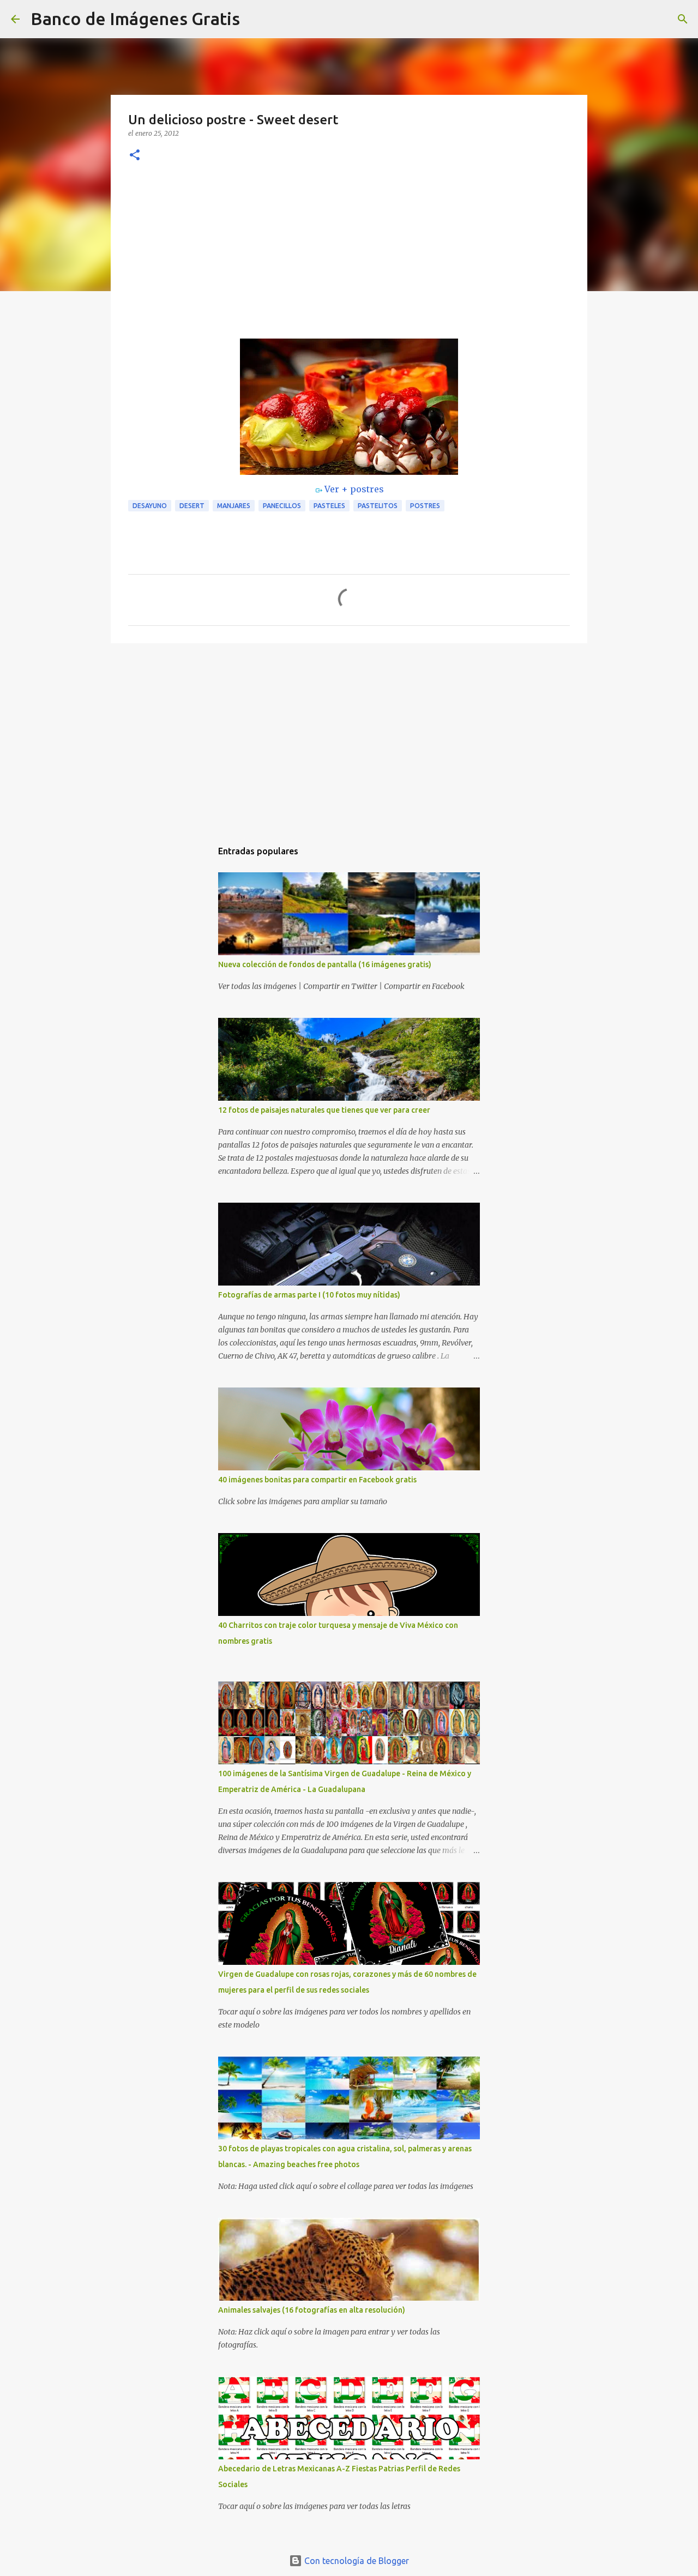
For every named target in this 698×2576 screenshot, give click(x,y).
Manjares (234, 506)
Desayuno (150, 506)
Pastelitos (378, 506)
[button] (135, 156)
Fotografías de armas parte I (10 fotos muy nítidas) (309, 1295)
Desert (192, 506)
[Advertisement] (349, 257)
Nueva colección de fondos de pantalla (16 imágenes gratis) (325, 964)
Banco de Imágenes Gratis (135, 19)
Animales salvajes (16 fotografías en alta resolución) (312, 2310)
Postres (425, 506)
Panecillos (282, 506)
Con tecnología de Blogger (356, 2561)
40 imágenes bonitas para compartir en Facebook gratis (317, 1480)
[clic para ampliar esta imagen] (349, 407)
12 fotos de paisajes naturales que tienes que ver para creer (324, 1110)
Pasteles (329, 506)
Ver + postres (354, 489)
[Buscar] (255, 19)
